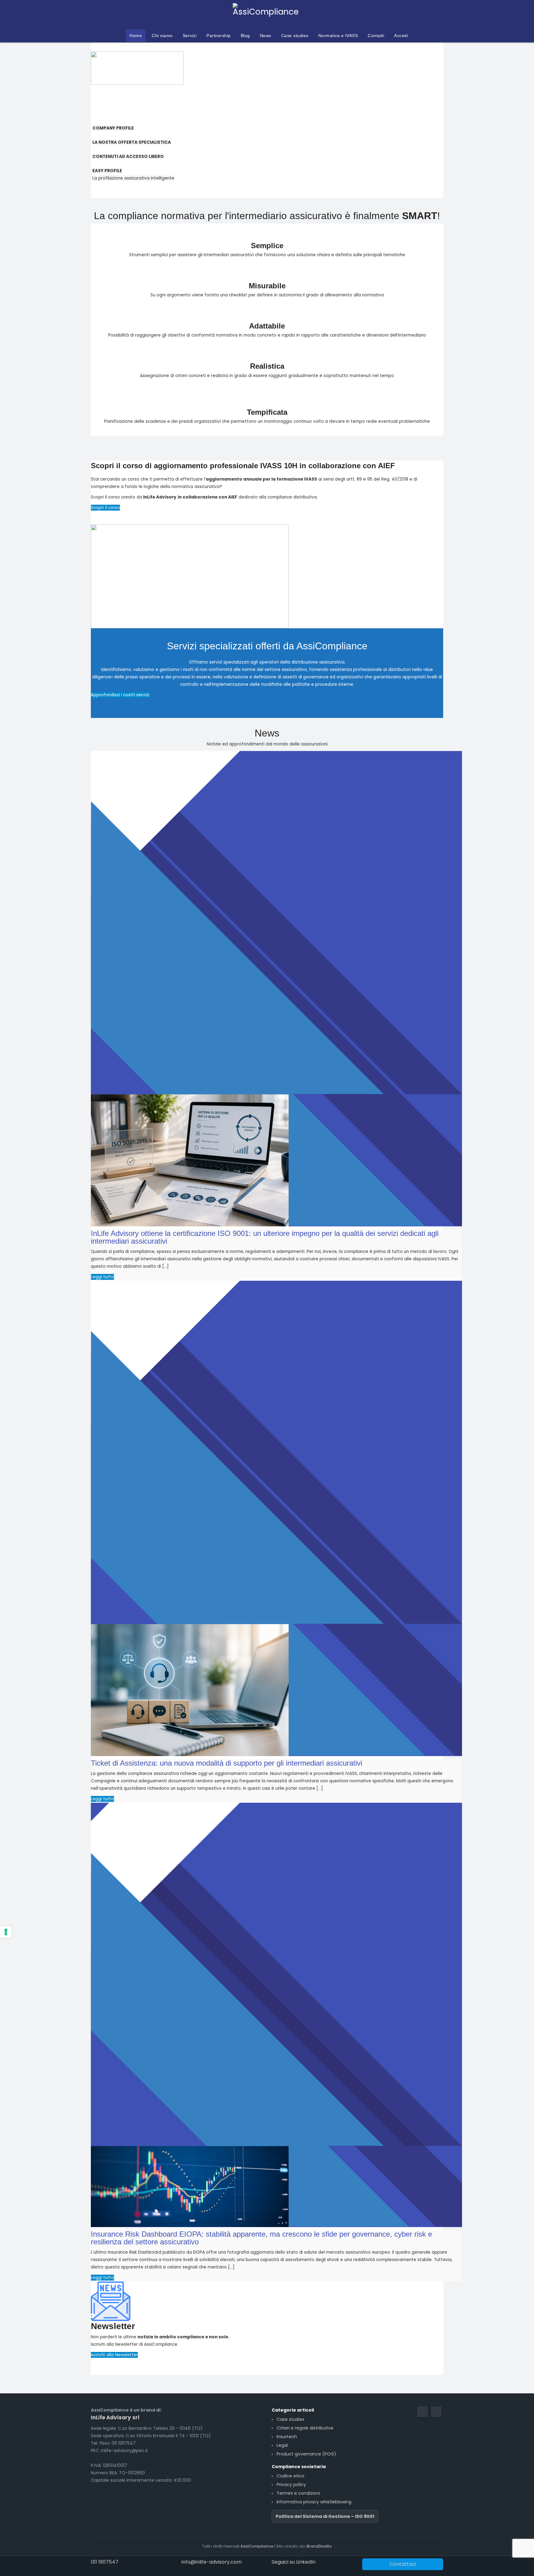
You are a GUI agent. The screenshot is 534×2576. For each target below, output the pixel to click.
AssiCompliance (257, 2546)
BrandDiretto (319, 2546)
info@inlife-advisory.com (212, 2562)
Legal (282, 2445)
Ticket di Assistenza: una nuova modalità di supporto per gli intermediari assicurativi (227, 1763)
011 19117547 (105, 2562)
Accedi (401, 36)
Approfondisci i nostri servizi (120, 695)
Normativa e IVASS (338, 36)
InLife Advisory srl (115, 2417)
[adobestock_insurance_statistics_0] (190, 2186)
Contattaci (403, 2564)
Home (136, 36)
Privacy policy (291, 2485)
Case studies (295, 36)
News (266, 36)
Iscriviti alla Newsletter (114, 2355)
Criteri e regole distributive (305, 2428)
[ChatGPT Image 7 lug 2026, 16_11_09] (190, 1690)
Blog (245, 36)
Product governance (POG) (306, 2454)
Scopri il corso (105, 508)
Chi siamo (162, 36)
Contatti (376, 36)
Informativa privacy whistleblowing (314, 2502)
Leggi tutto (102, 1277)
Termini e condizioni (298, 2493)
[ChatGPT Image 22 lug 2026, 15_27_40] (190, 1160)
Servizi (190, 36)
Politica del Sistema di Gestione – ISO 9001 (325, 2516)
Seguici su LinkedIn (294, 2562)
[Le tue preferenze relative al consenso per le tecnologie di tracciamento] (6, 1932)
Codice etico (290, 2476)
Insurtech (287, 2437)
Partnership (219, 36)
